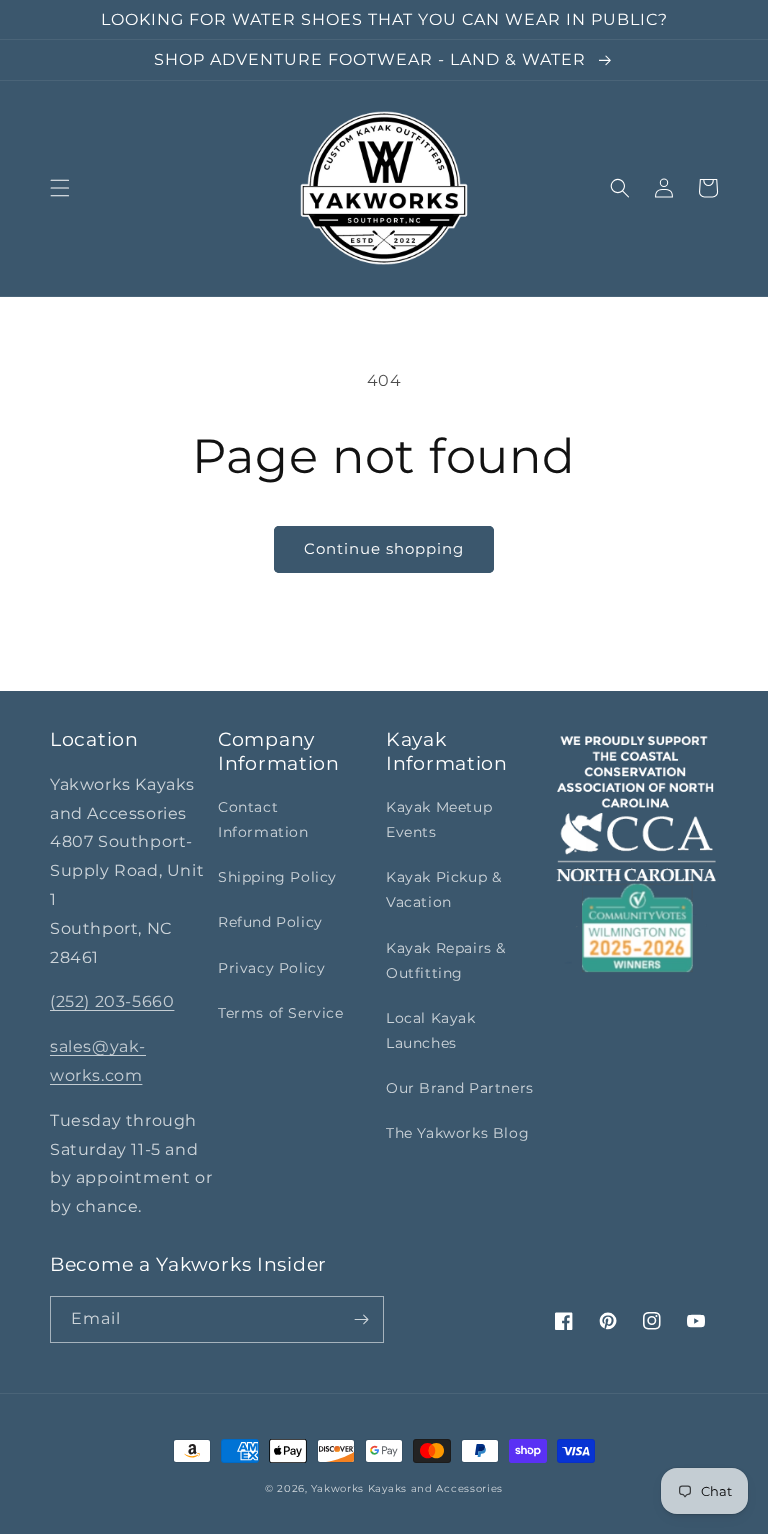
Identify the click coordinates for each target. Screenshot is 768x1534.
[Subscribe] (361, 1319)
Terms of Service (281, 1013)
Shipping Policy (277, 877)
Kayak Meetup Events (439, 819)
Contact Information (263, 819)
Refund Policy (270, 922)
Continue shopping (384, 548)
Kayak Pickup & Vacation (443, 889)
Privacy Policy (271, 968)
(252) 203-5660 (112, 1001)
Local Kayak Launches (431, 1030)
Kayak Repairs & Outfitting (446, 960)
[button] (60, 188)
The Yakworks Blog (457, 1133)
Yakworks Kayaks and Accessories (407, 1488)
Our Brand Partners (460, 1088)
